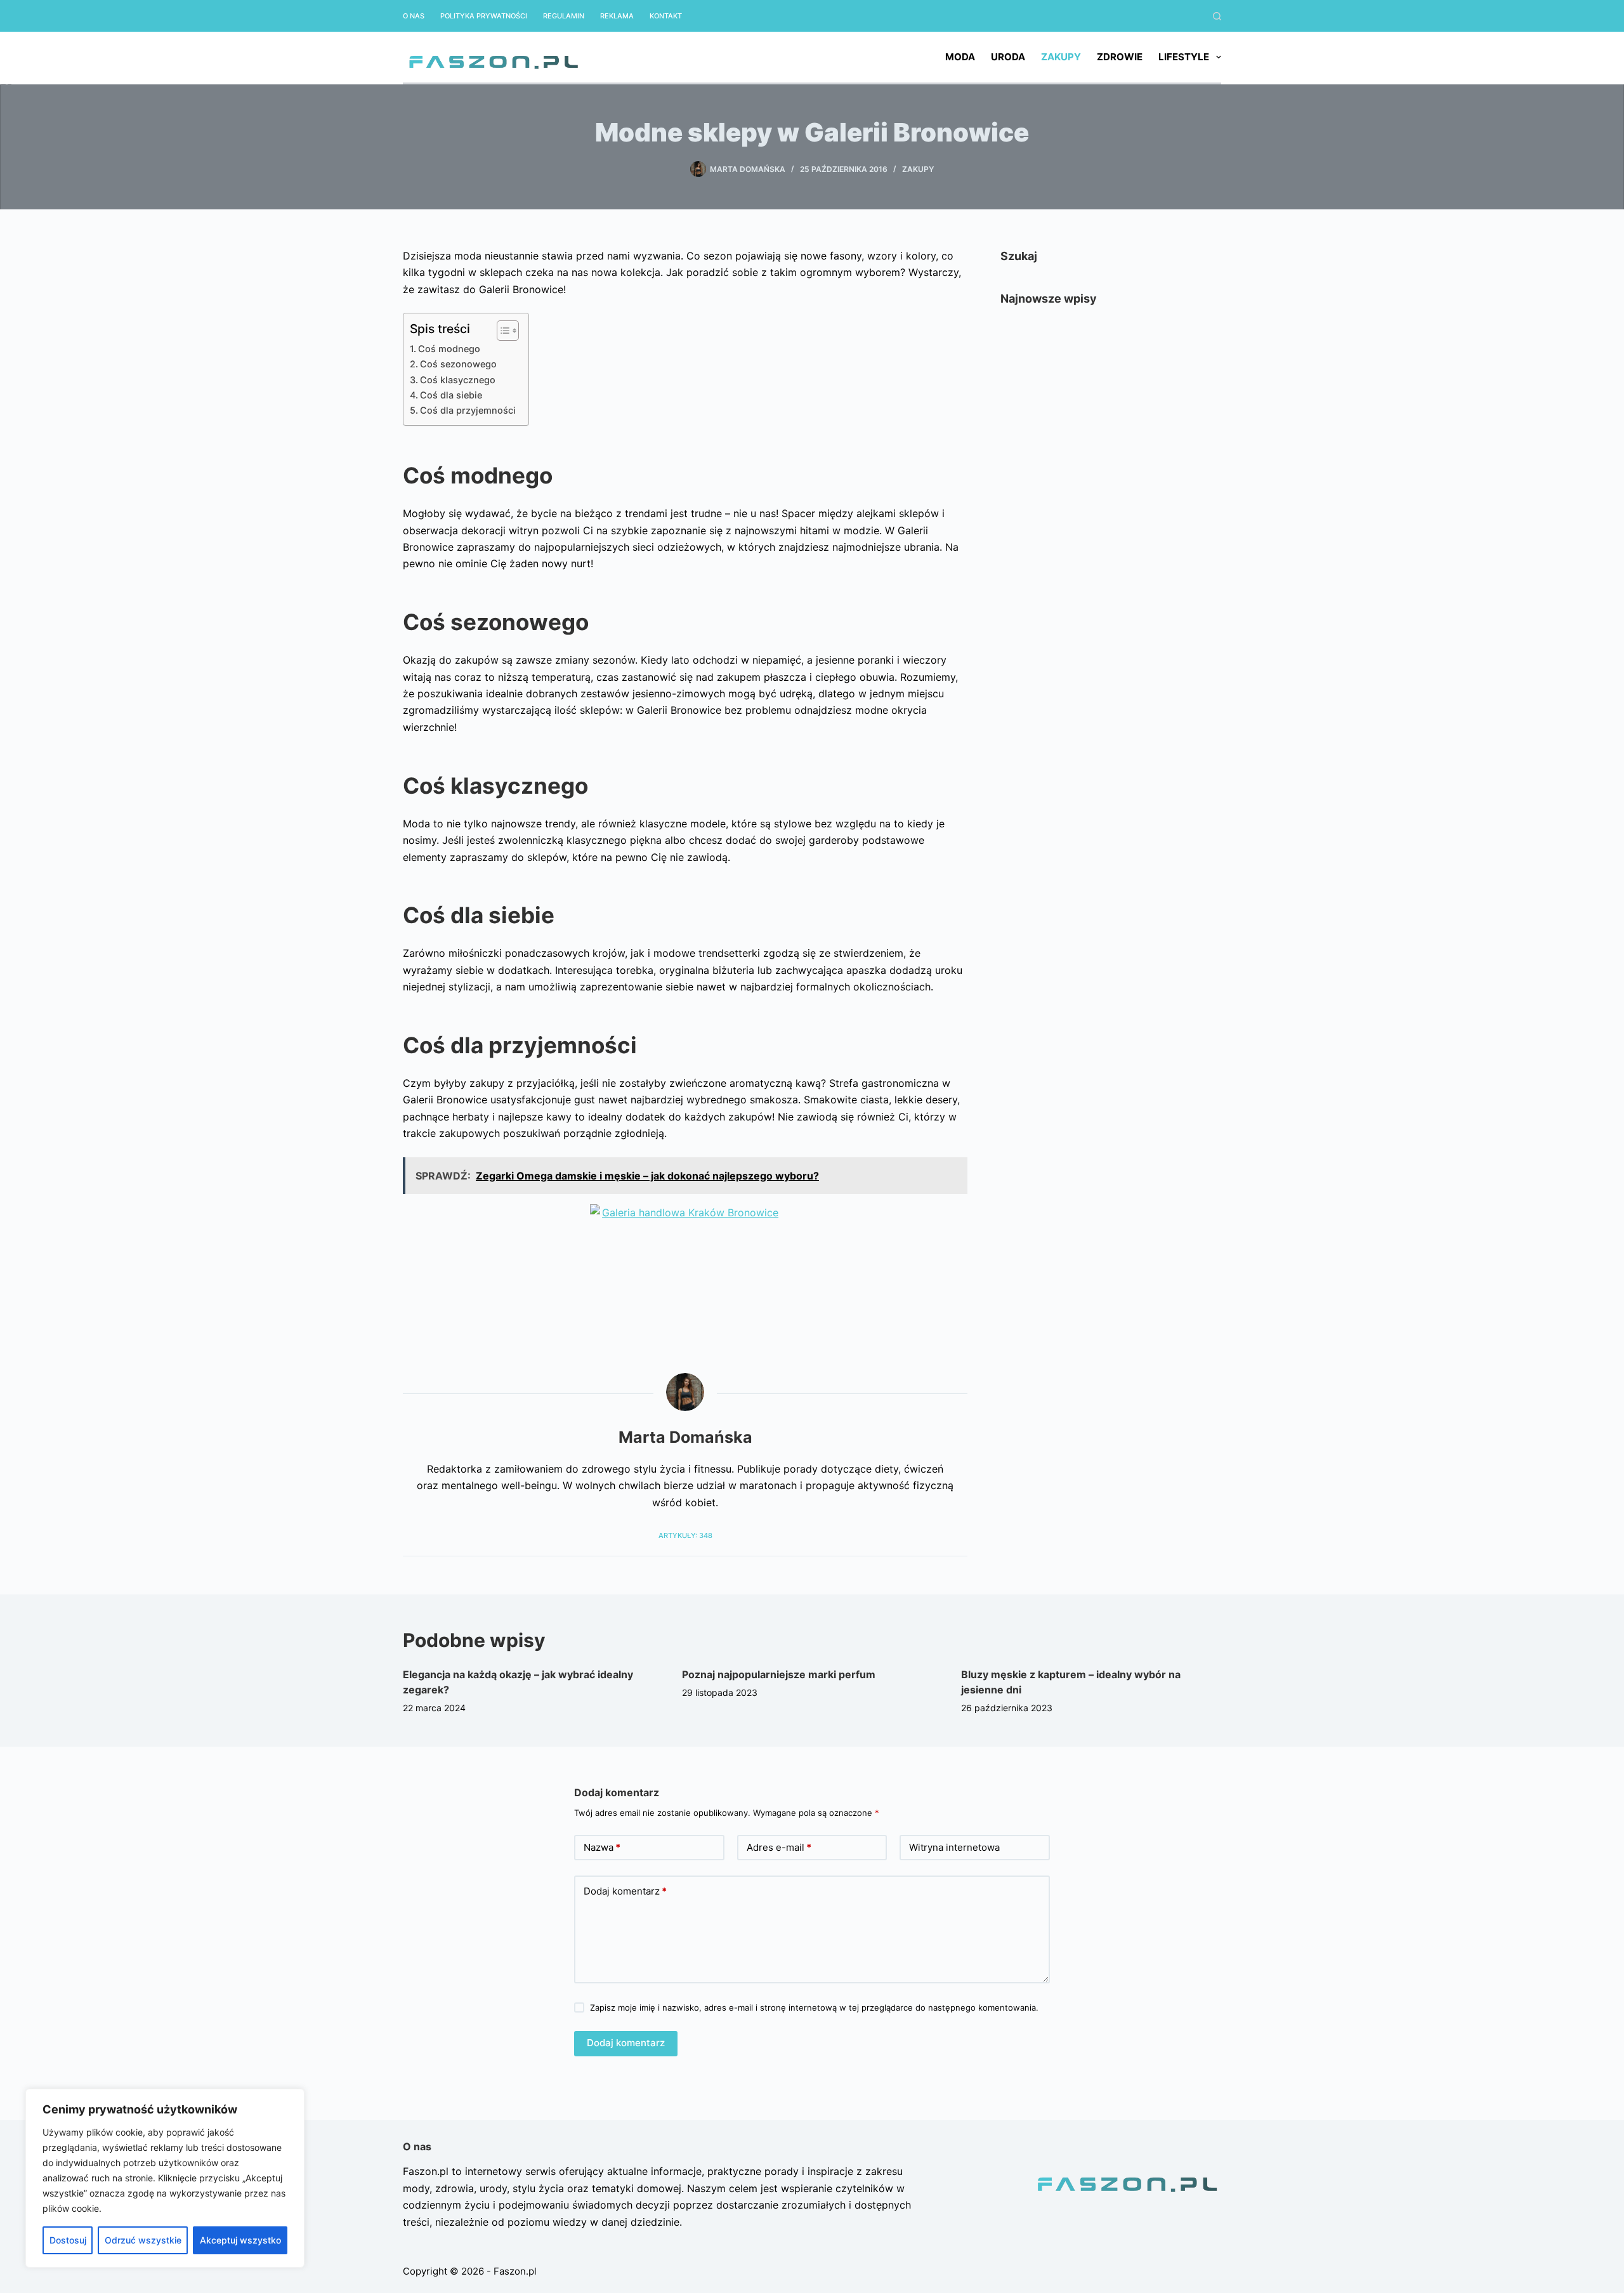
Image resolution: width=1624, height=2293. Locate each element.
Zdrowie (1120, 57)
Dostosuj (68, 2240)
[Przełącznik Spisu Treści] (501, 331)
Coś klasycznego (458, 380)
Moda (960, 57)
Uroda (1008, 57)
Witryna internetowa (954, 1847)
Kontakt (666, 16)
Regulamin (564, 16)
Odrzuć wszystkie (143, 2240)
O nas (414, 16)
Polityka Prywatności (484, 16)
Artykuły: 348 (685, 1535)
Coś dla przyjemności (468, 410)
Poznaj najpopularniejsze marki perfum (779, 1674)
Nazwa (602, 1847)
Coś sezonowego (458, 364)
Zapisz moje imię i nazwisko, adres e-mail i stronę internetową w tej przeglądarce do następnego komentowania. (814, 2007)
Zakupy (1061, 57)
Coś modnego (449, 349)
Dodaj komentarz (625, 1891)
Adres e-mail (779, 1847)
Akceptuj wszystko (240, 2240)
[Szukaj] (1217, 16)
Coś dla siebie (451, 395)
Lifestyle (1184, 57)
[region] (165, 2178)
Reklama (617, 16)
